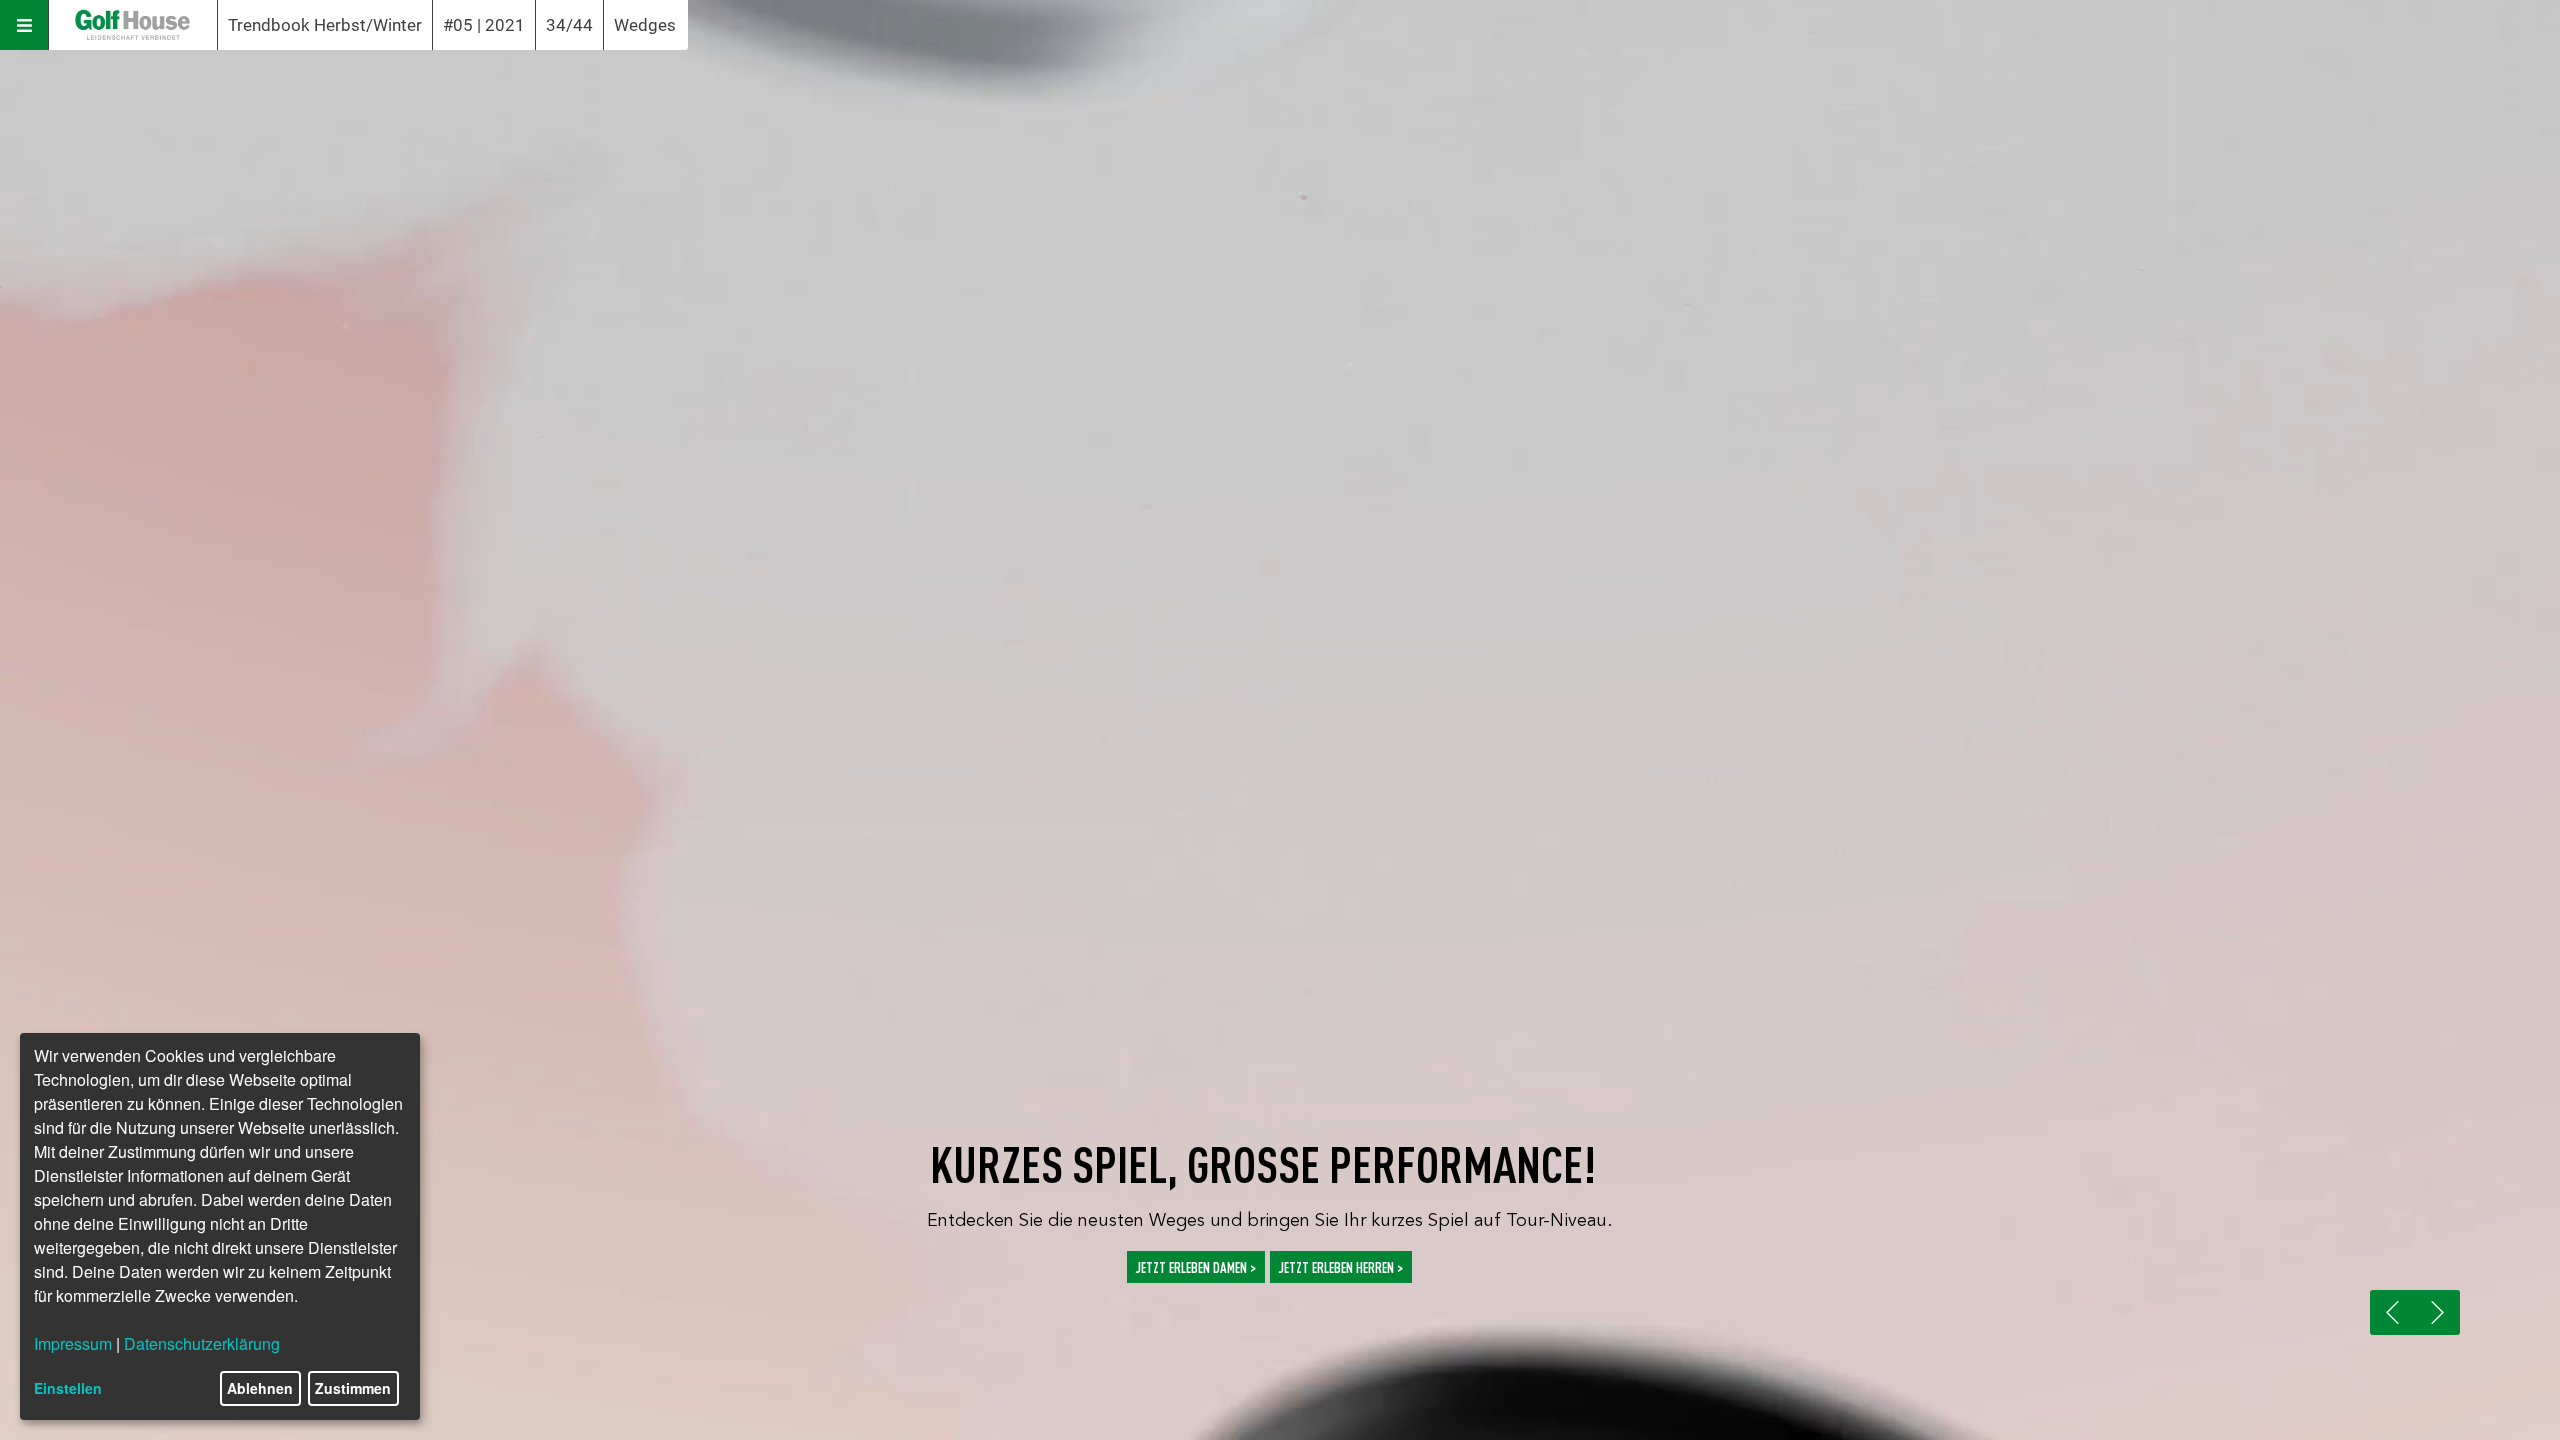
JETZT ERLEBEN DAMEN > (1196, 1266)
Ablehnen (260, 1388)
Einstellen (68, 1388)
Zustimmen (353, 1388)
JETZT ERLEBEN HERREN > (1341, 1266)
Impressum (73, 1343)
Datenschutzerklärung (202, 1343)
